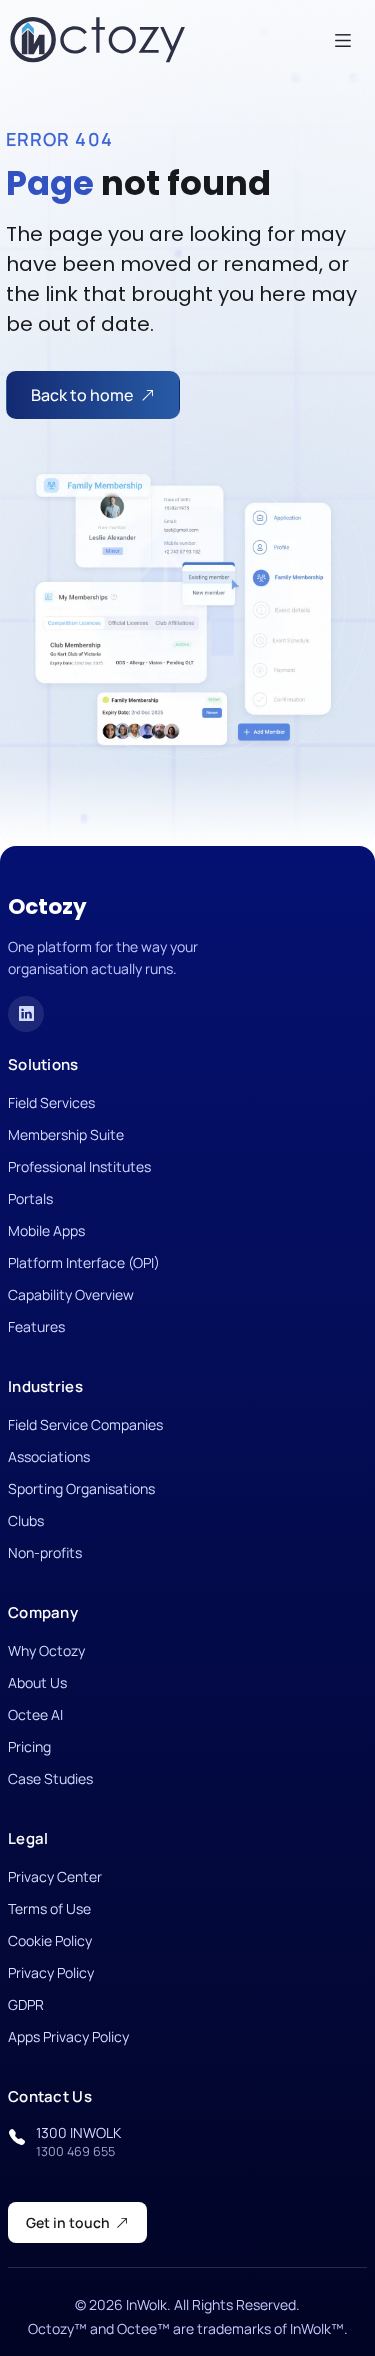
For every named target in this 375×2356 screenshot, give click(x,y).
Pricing (29, 1746)
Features (36, 1326)
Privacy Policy (51, 1972)
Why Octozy (46, 1650)
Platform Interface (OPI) (84, 1262)
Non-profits (45, 1552)
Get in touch (68, 2222)
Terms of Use (49, 1908)
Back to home (82, 395)
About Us (37, 1682)
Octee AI (35, 1714)
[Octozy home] (98, 40)
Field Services (51, 1102)
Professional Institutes (79, 1166)
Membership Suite (66, 1134)
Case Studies (50, 1778)
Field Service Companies (85, 1424)
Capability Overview (71, 1294)
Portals (30, 1198)
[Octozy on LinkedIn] (26, 1014)
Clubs (26, 1520)
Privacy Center (55, 1876)
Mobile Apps (46, 1230)
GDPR (26, 2004)
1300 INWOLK (78, 2141)
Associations (49, 1456)
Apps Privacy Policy (68, 2036)
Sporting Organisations (81, 1488)
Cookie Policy (50, 1940)
